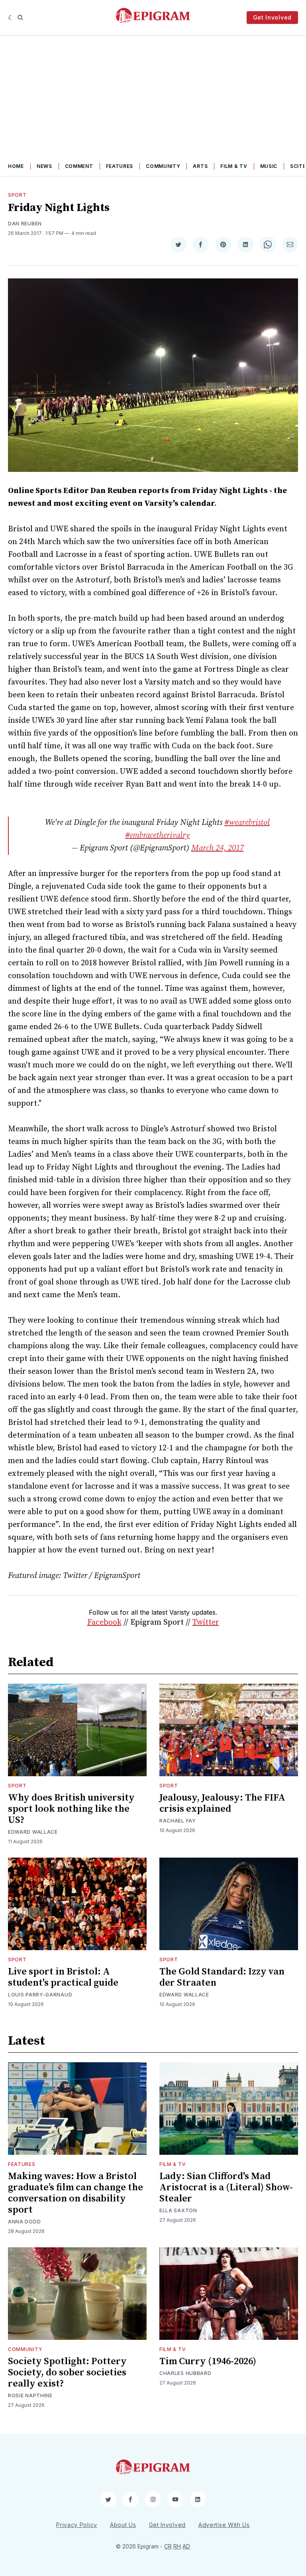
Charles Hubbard (185, 2373)
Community (163, 166)
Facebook (104, 1622)
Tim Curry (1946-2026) (208, 2361)
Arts (200, 166)
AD (186, 2546)
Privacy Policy (77, 2525)
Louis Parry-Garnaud (40, 1995)
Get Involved (272, 17)
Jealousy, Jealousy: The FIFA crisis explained (222, 1803)
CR (168, 2546)
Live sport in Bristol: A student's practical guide (63, 1977)
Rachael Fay (178, 1821)
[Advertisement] (153, 95)
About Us (123, 2525)
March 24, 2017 (218, 848)
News (44, 166)
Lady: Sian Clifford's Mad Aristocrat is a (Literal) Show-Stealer (226, 2187)
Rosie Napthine (30, 2396)
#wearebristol (247, 823)
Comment (79, 166)
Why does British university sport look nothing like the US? (71, 1809)
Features (120, 166)
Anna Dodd (24, 2222)
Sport (17, 195)
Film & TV (234, 166)
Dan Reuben (25, 224)
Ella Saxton (178, 2210)
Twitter (206, 1622)
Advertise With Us (224, 2525)
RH (177, 2546)
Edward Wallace (33, 1832)
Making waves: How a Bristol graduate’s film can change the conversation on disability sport (76, 2193)
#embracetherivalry (157, 835)
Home (16, 166)
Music (269, 166)
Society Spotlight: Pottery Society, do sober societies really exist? (67, 2373)
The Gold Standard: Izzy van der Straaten (222, 1977)
